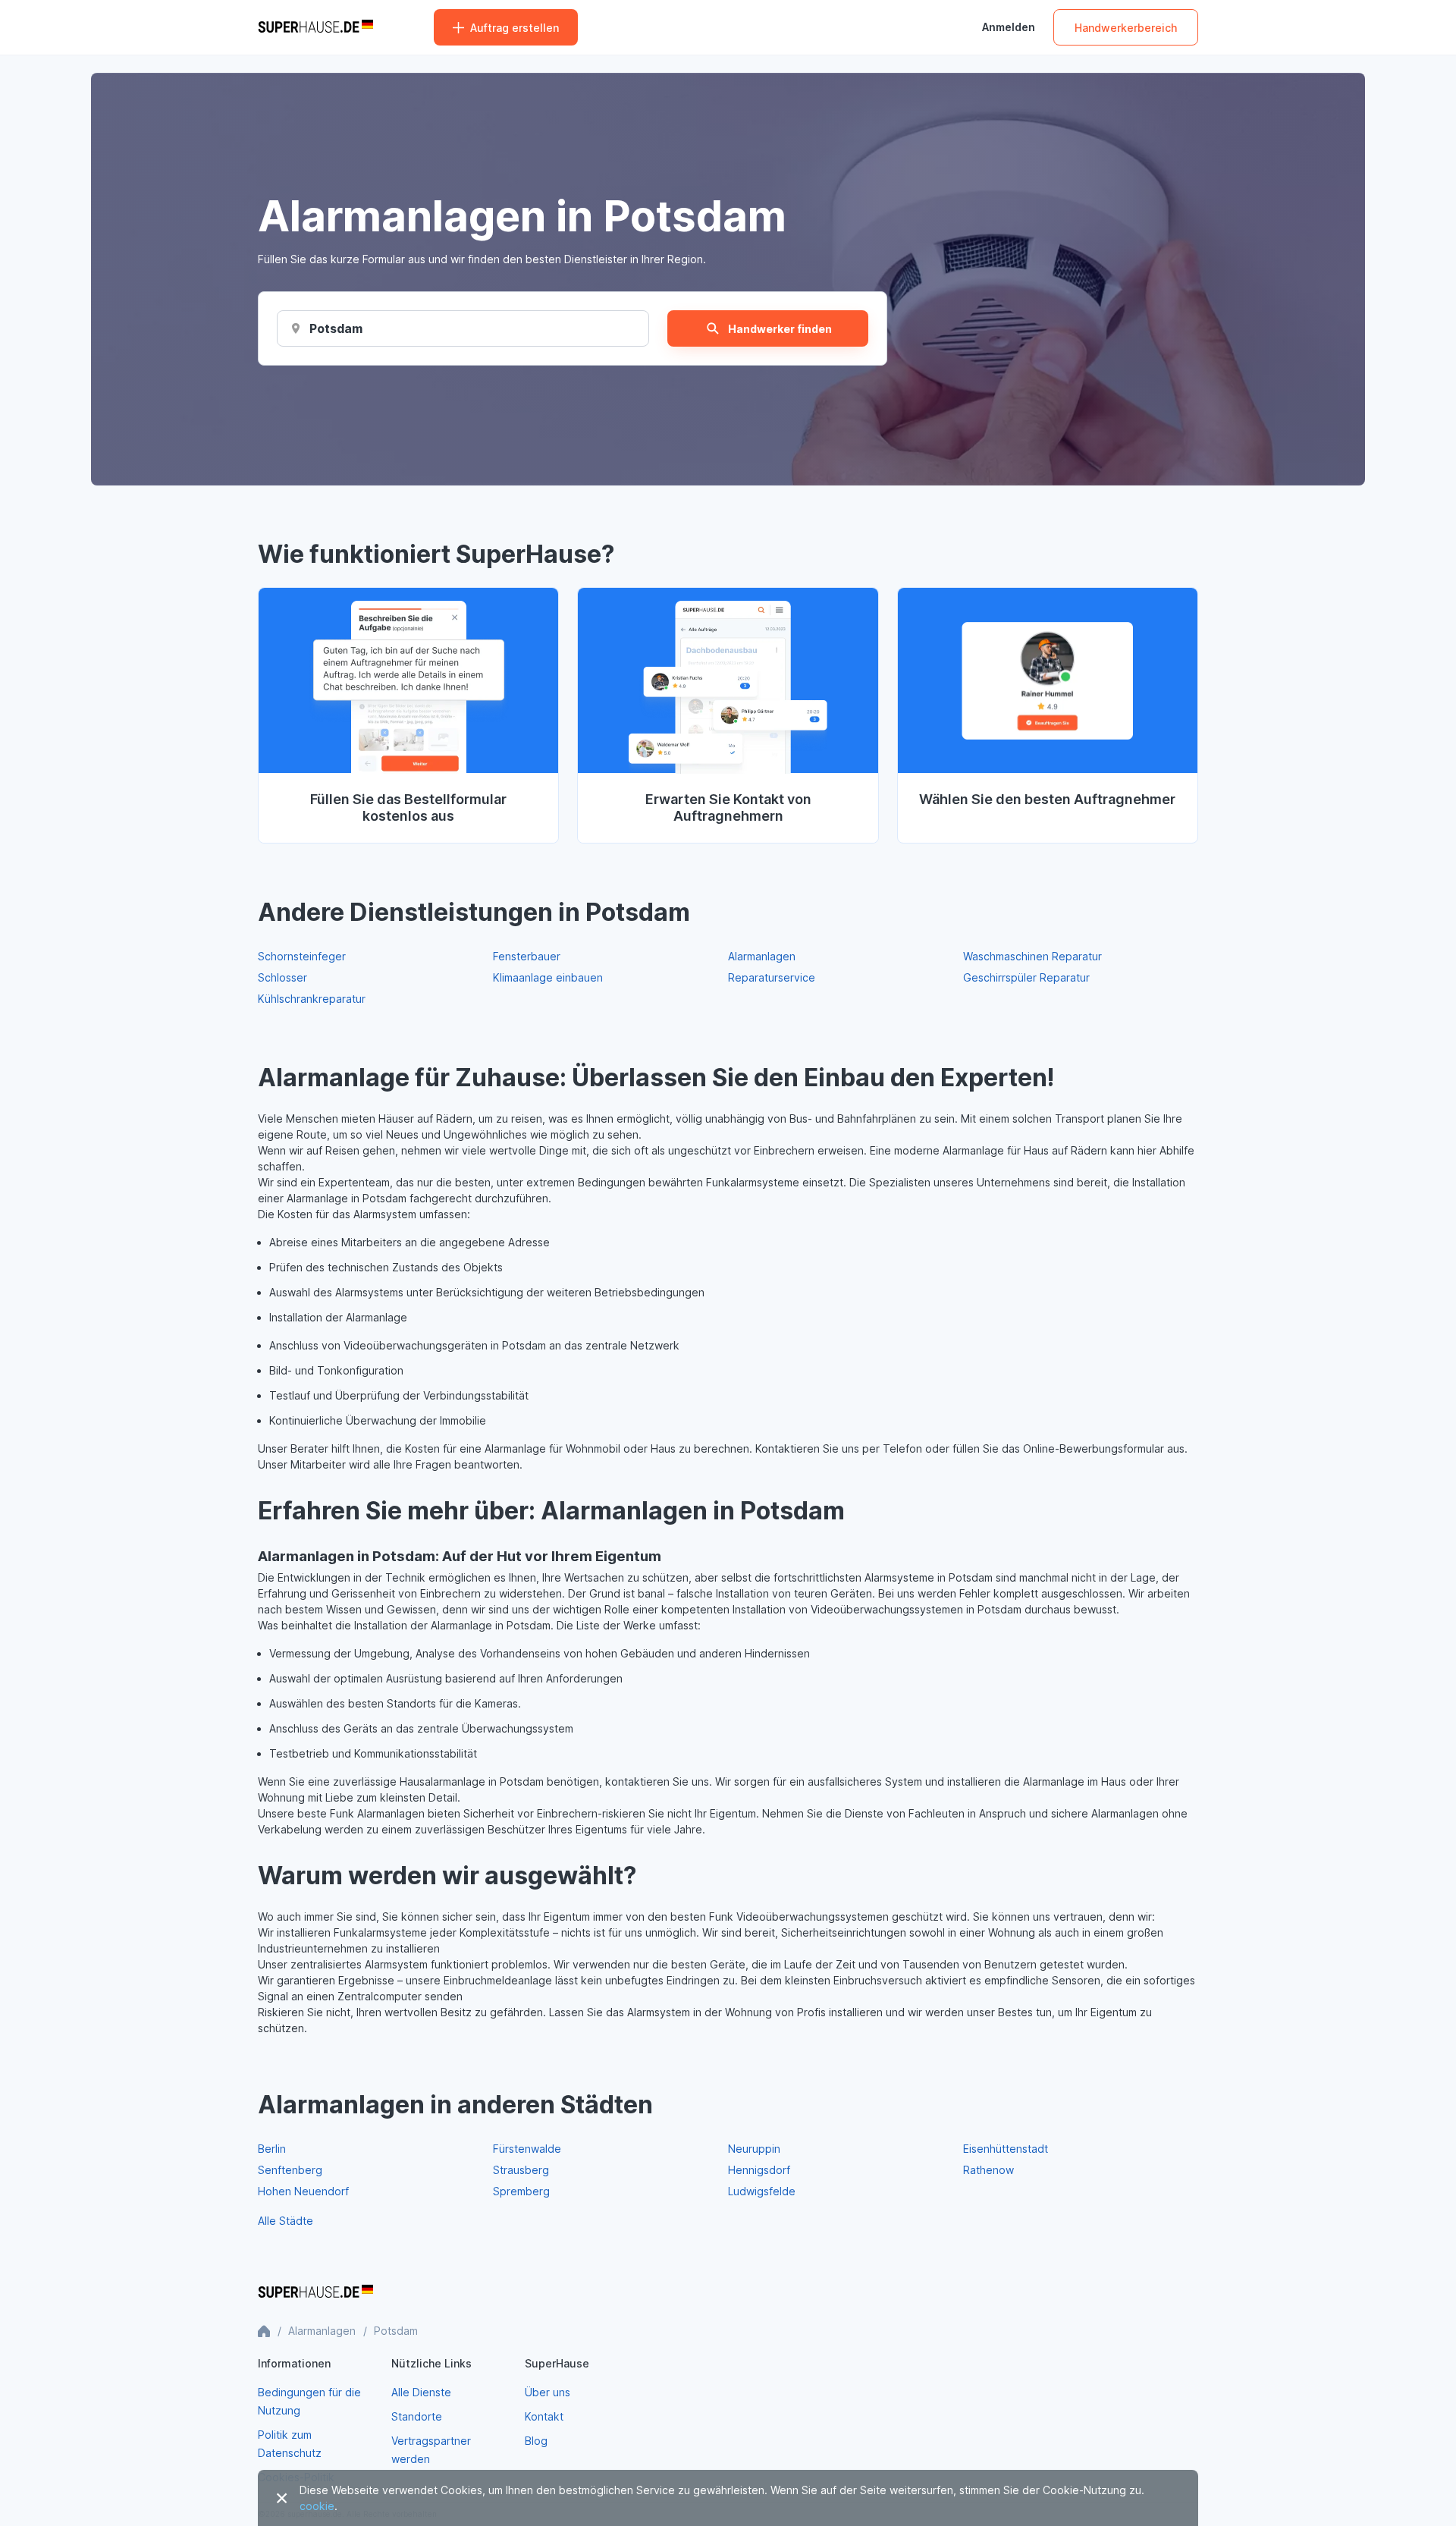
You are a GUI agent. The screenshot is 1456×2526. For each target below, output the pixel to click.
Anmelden (1009, 27)
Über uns (548, 2392)
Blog (536, 2441)
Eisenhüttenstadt (1006, 2149)
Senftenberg (290, 2170)
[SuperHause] (315, 27)
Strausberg (521, 2170)
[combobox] (337, 328)
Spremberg (521, 2191)
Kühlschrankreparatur (312, 999)
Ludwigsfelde (762, 2191)
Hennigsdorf (759, 2170)
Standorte (417, 2416)
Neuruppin (754, 2149)
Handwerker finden (780, 329)
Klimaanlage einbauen (548, 977)
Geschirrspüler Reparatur (1026, 977)
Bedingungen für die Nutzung (309, 2401)
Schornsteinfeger (302, 956)
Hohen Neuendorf (303, 2191)
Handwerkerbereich (1126, 28)
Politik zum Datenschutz (290, 2444)
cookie (317, 2506)
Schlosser (282, 977)
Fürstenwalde (527, 2149)
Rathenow (988, 2170)
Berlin (272, 2149)
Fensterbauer (527, 956)
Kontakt (544, 2416)
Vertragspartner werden (431, 2450)
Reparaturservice (772, 977)
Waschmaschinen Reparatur (1032, 956)
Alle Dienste (421, 2392)
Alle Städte (286, 2221)
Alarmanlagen (762, 956)
